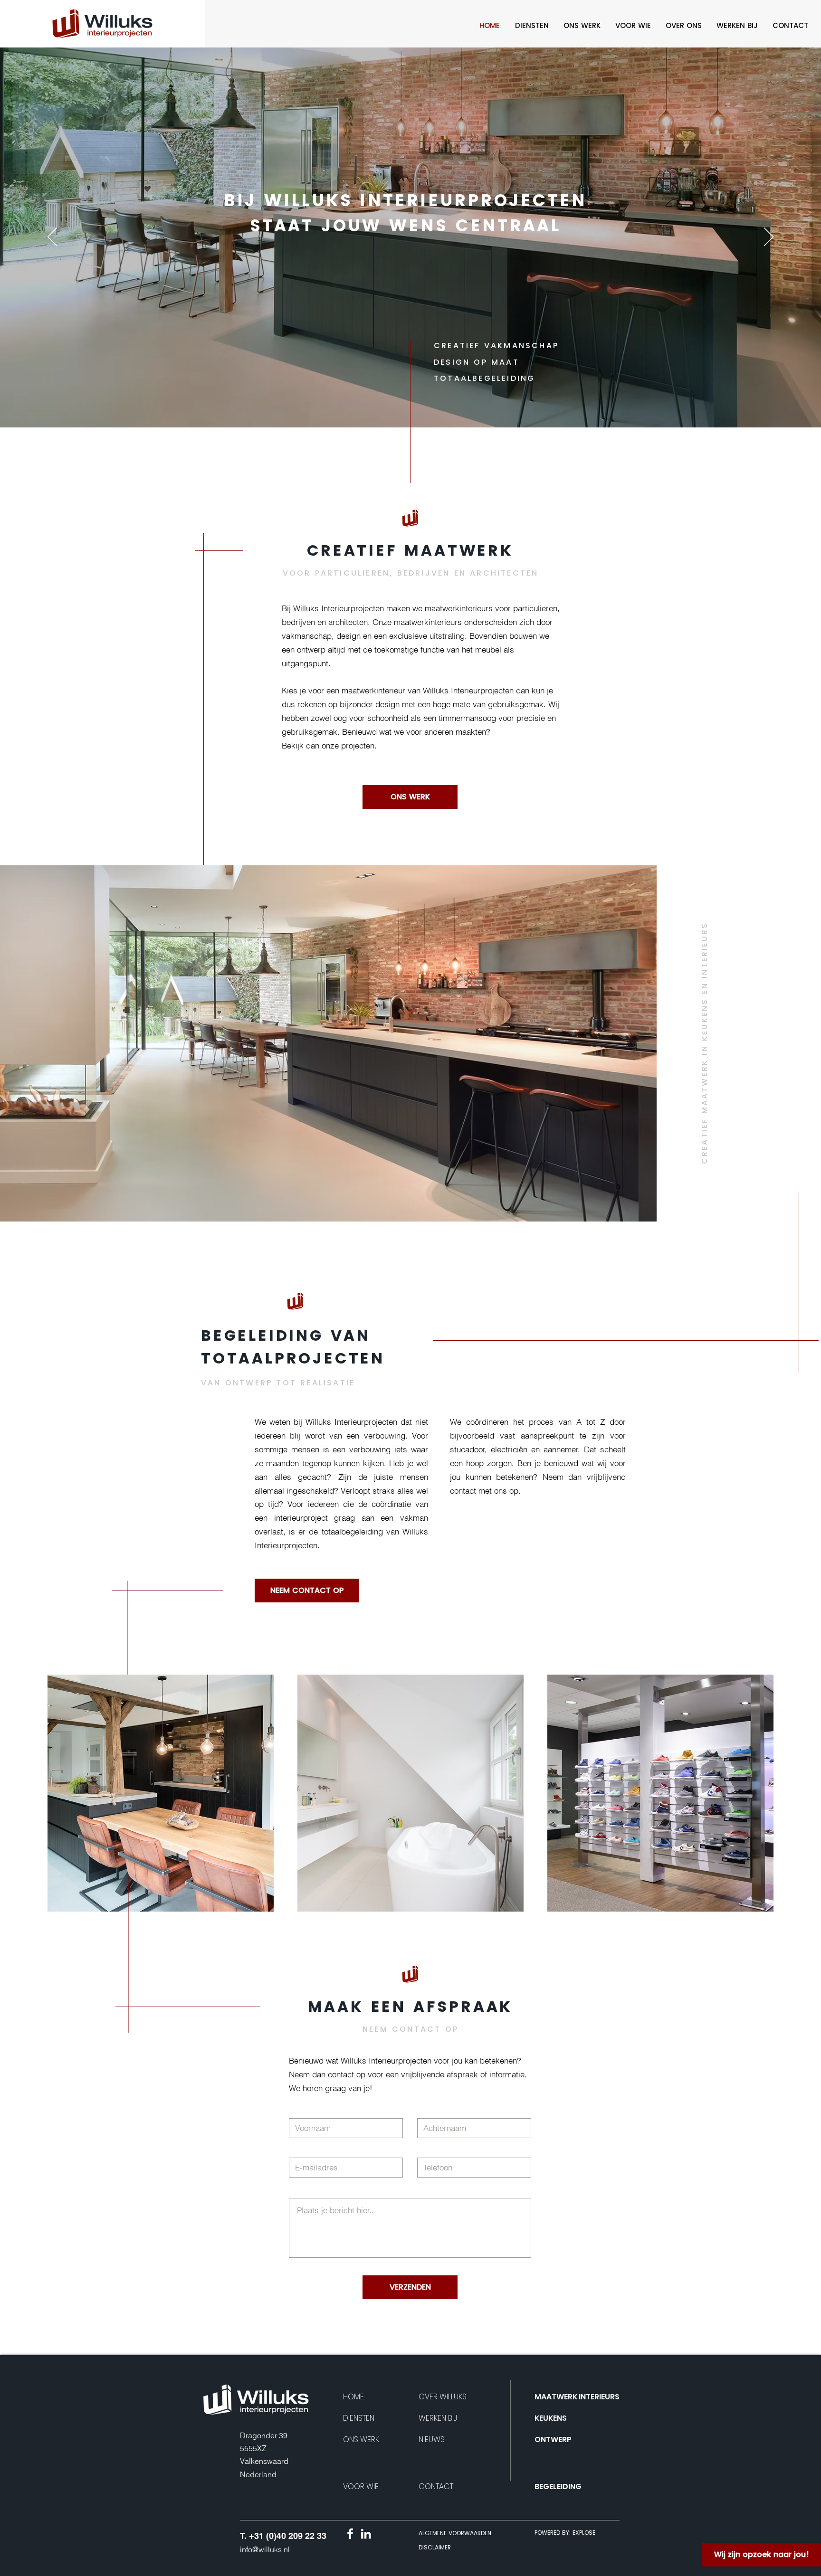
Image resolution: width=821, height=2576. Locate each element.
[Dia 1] (393, 408)
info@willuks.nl (265, 2549)
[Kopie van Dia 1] (402, 408)
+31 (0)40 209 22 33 (288, 2536)
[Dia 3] (428, 408)
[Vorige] (52, 237)
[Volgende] (769, 237)
